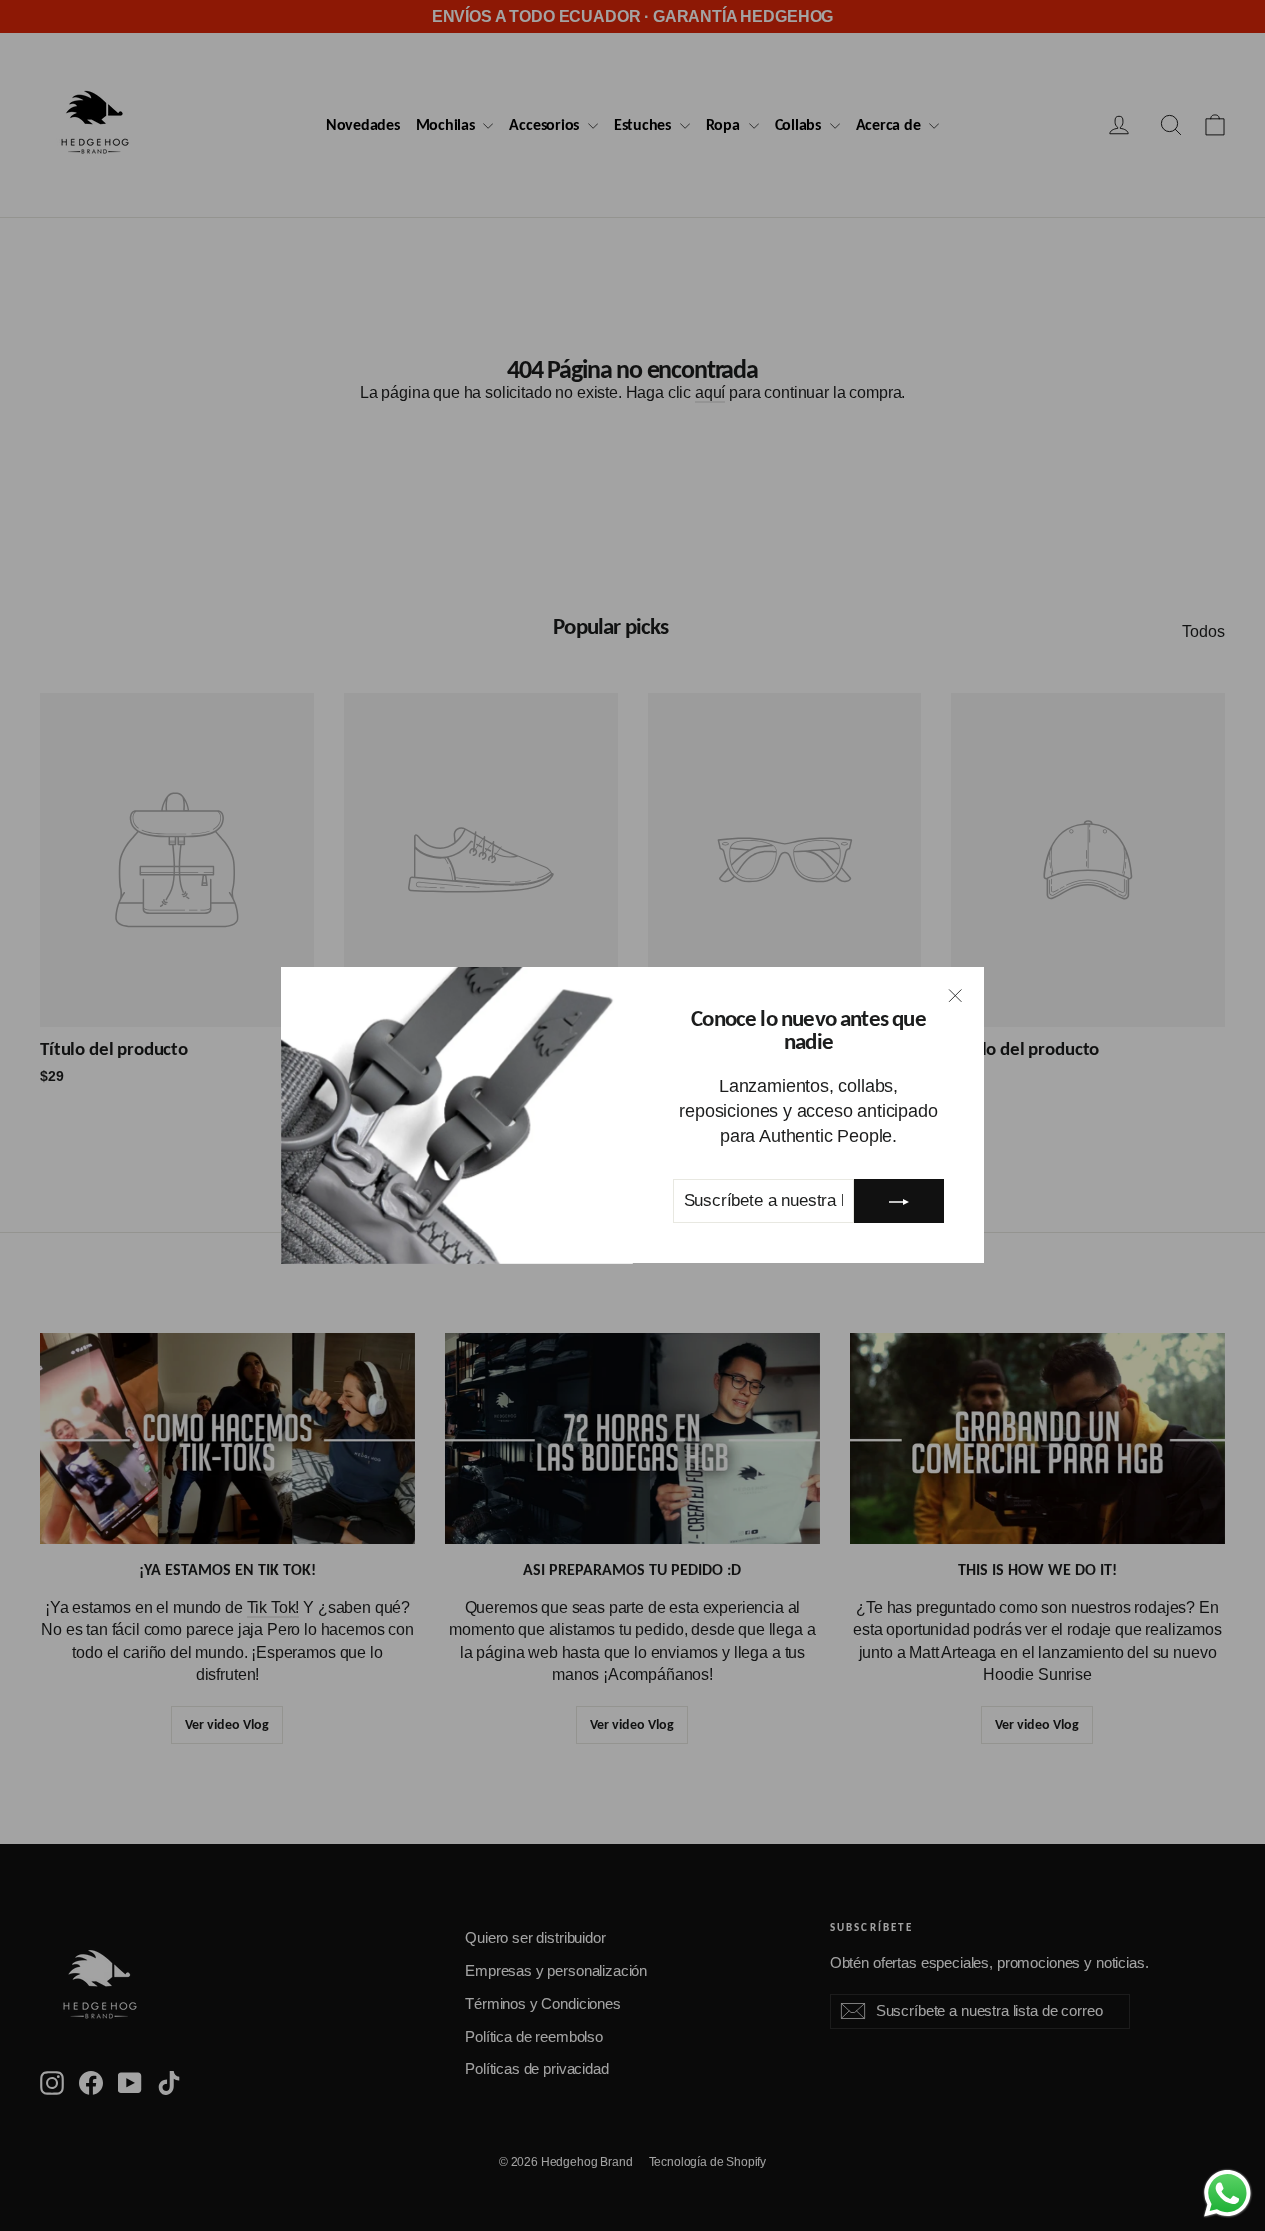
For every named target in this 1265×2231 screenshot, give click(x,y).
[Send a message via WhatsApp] (1227, 2193)
